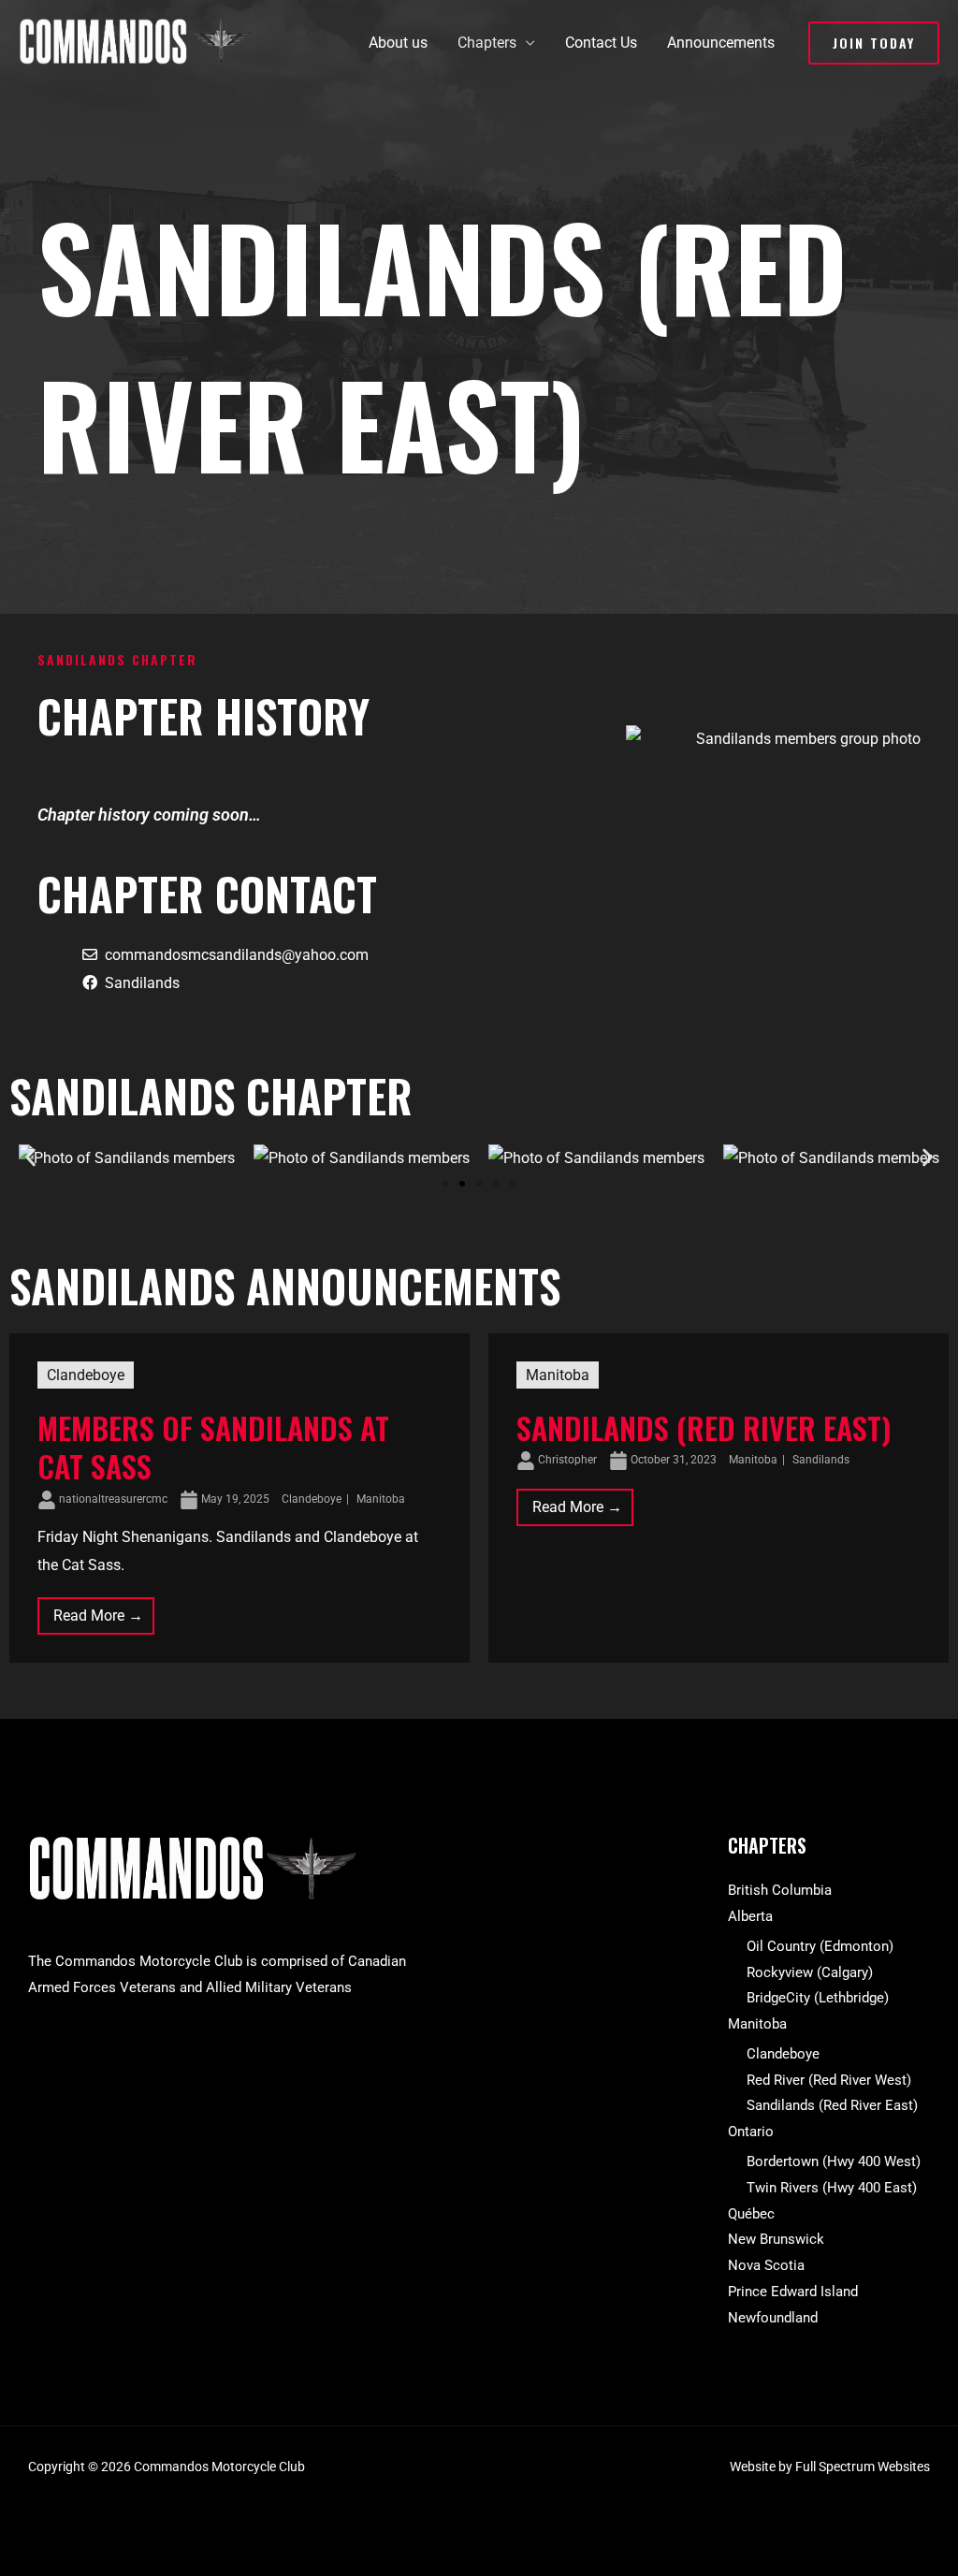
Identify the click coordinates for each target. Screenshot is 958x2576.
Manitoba (381, 1499)
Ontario (751, 2132)
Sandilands (142, 983)
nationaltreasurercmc (113, 1499)
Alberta (750, 1916)
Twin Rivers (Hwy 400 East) (832, 2188)
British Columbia (780, 1890)
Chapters (487, 43)
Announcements (721, 43)
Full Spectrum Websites (863, 2467)
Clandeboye (86, 1375)
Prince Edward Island (793, 2292)
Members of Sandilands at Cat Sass (213, 1447)
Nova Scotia (766, 2265)
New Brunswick (776, 2239)
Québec (751, 2214)
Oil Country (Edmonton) (820, 1946)
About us (398, 43)
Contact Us (601, 43)
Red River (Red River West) (829, 2080)
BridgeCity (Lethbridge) (818, 1998)
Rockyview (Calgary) (810, 1972)
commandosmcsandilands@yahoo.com (237, 955)
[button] (874, 43)
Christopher (567, 1460)
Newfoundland (773, 2318)
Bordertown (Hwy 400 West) (834, 2161)
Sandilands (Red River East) (704, 1427)
